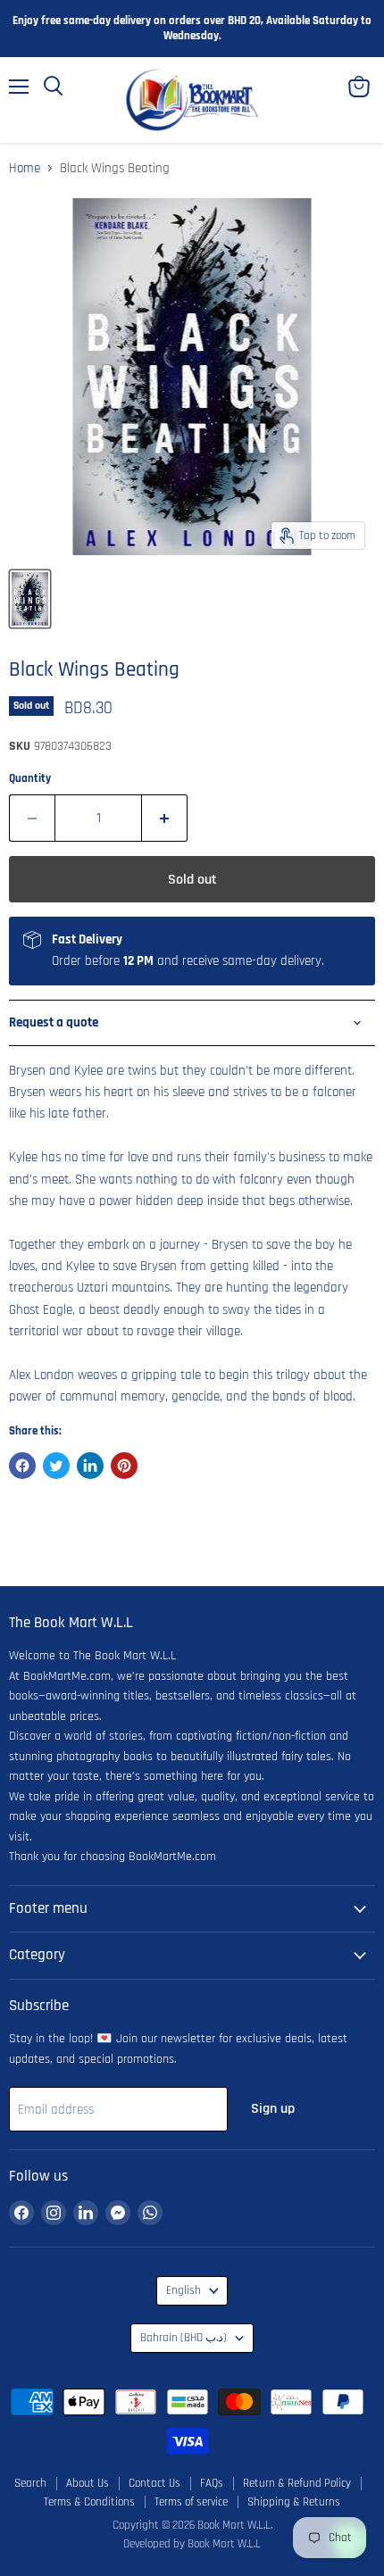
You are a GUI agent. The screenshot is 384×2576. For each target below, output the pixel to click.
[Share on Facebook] (22, 1466)
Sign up (273, 2108)
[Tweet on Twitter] (56, 1466)
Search (30, 2483)
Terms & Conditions (89, 2502)
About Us (88, 2483)
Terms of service (191, 2502)
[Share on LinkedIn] (90, 1466)
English (184, 2291)
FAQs (212, 2483)
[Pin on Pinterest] (124, 1466)
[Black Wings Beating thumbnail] (30, 599)
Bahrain (184, 2338)
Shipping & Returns (294, 2502)
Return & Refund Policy (297, 2483)
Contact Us (154, 2483)
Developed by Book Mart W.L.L (192, 2544)
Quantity (30, 779)
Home (25, 168)
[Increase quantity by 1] (165, 818)
